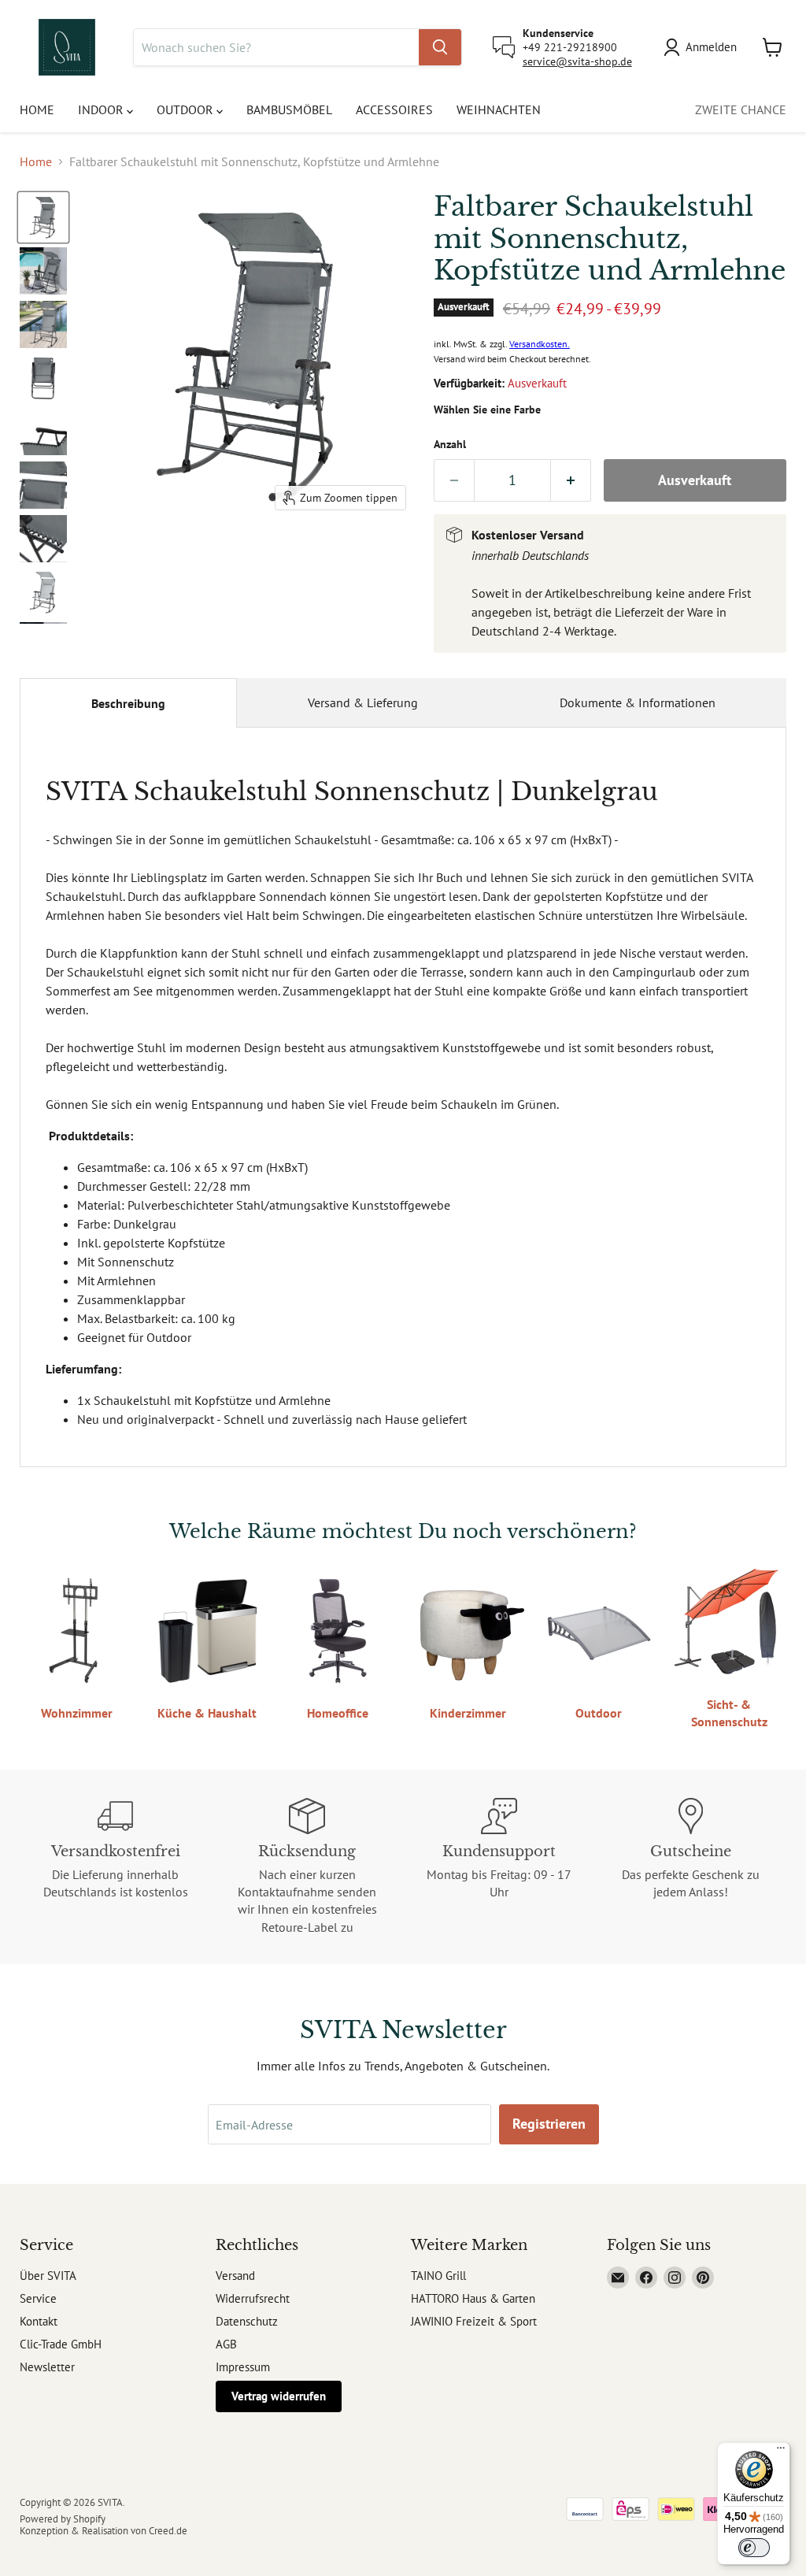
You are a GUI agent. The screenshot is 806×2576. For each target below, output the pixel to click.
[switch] (754, 2548)
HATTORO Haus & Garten (473, 2298)
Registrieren (549, 2124)
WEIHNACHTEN (499, 109)
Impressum (243, 2367)
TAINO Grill (438, 2276)
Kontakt (39, 2321)
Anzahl (450, 444)
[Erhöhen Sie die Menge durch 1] (571, 481)
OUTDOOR (187, 109)
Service (38, 2298)
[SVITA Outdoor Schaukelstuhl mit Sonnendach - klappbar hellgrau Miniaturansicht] (43, 592)
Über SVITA (48, 2276)
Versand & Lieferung (363, 702)
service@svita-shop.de (577, 61)
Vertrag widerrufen (279, 2396)
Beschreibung (128, 703)
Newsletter (47, 2367)
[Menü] (781, 2452)
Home (36, 161)
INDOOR (102, 109)
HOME (37, 109)
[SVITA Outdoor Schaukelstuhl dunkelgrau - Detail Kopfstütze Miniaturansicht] (43, 485)
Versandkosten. (540, 344)
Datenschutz (247, 2321)
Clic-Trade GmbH (61, 2344)
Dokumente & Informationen (638, 702)
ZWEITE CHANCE (741, 109)
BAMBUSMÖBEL (289, 109)
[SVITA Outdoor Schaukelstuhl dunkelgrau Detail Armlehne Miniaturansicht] (43, 432)
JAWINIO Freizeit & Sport (474, 2321)
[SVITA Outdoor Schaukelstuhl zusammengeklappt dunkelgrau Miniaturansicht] (43, 378)
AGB (226, 2344)
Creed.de (168, 2531)
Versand (235, 2276)
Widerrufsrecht (253, 2298)
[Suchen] (440, 47)
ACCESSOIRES (394, 109)
